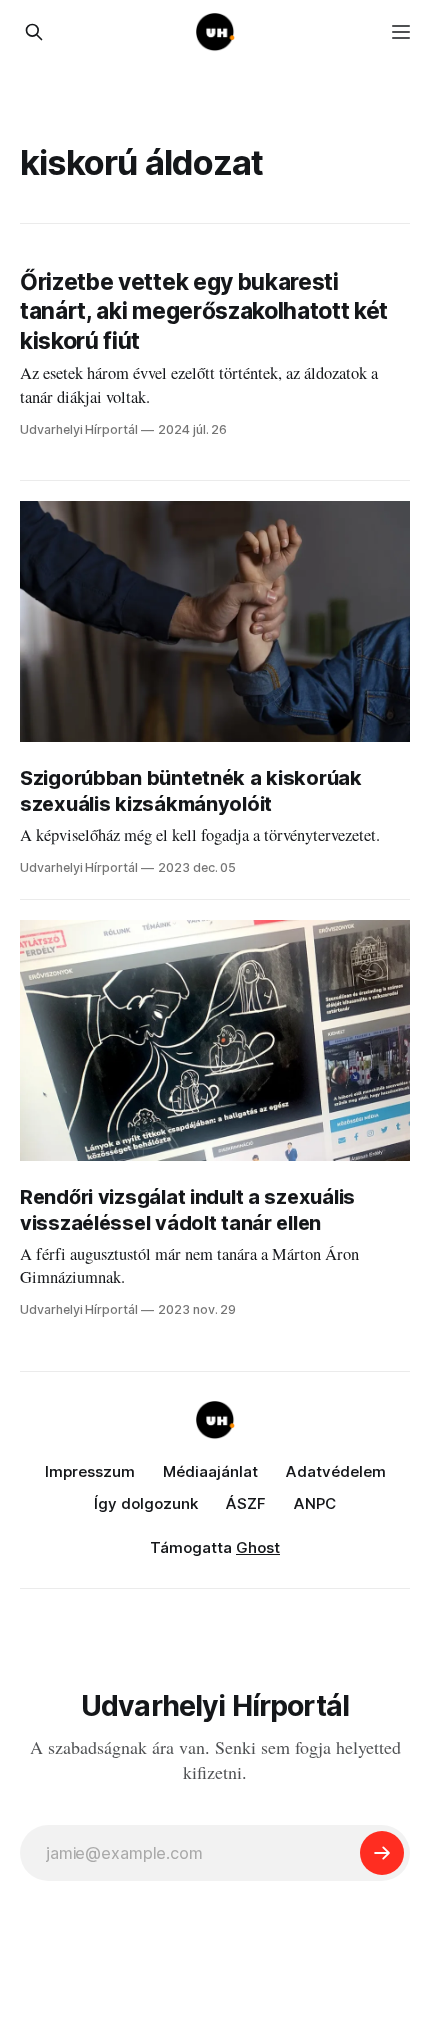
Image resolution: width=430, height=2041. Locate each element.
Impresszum (90, 1471)
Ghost (258, 1547)
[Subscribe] (382, 1853)
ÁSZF (246, 1503)
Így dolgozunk (146, 1503)
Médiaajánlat (210, 1471)
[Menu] (401, 32)
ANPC (315, 1503)
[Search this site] (34, 32)
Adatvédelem (336, 1471)
